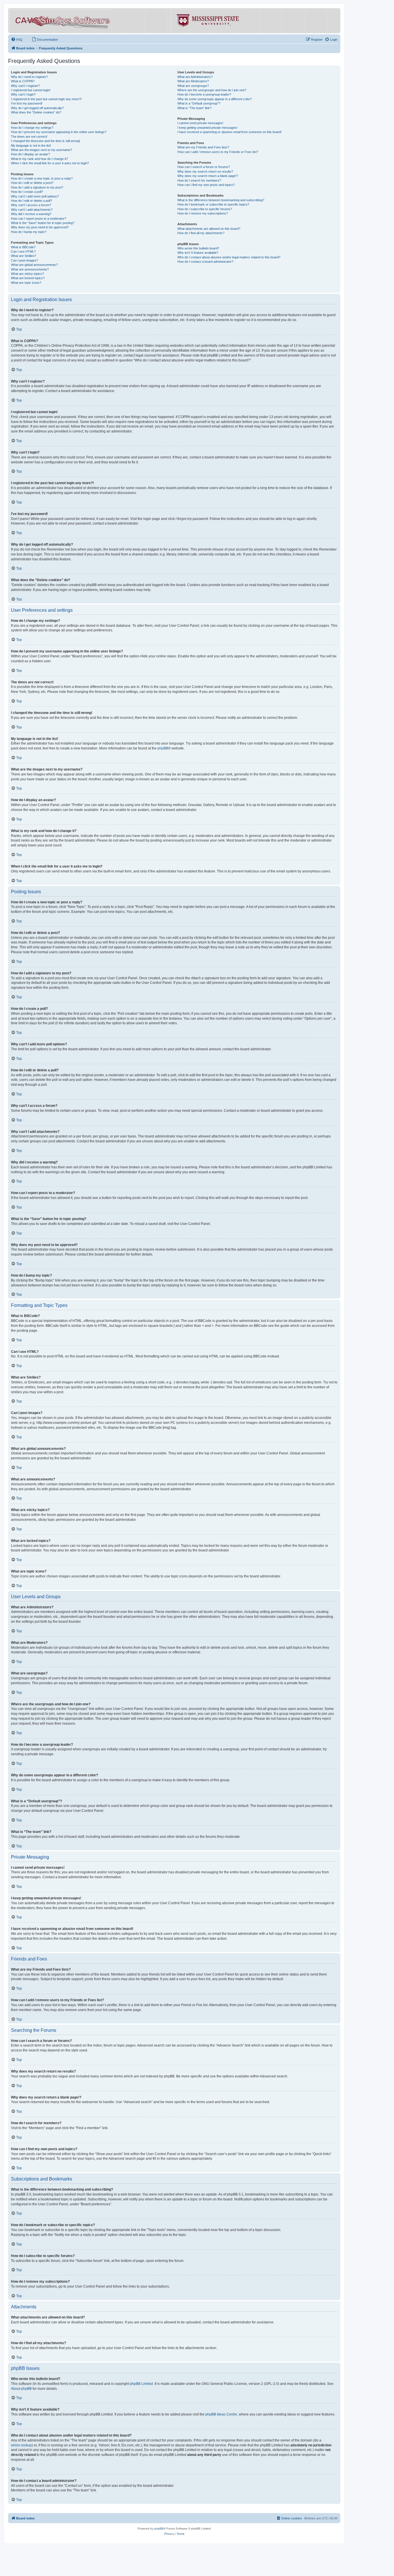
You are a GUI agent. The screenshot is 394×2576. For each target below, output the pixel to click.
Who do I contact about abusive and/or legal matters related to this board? (229, 257)
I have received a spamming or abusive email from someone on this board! (229, 132)
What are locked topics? (28, 278)
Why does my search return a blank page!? (208, 176)
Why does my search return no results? (205, 171)
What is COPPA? (23, 81)
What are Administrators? (195, 77)
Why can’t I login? (23, 94)
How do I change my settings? (32, 128)
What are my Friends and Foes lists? (203, 147)
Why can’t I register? (25, 86)
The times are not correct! (29, 137)
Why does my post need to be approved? (40, 227)
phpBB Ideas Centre (221, 2414)
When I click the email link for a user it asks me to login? (50, 163)
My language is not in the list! (31, 146)
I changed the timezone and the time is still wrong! (46, 141)
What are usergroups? (193, 86)
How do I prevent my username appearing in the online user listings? (59, 132)
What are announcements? (30, 269)
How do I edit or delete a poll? (31, 201)
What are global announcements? (34, 265)
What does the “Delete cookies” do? (36, 112)
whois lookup (21, 2445)
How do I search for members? (199, 180)
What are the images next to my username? (42, 150)
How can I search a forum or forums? (204, 167)
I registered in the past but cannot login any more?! (46, 99)
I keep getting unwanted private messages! (207, 128)
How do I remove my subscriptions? (203, 213)
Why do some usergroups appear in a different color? (215, 99)
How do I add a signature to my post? (37, 187)
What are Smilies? (24, 256)
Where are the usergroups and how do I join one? (212, 90)
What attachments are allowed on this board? (209, 229)
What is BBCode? (23, 247)
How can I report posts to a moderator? (39, 219)
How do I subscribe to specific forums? (205, 209)
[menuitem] (17, 40)
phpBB (163, 748)
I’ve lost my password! (27, 103)
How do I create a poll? (27, 192)
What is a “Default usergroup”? (199, 103)
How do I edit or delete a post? (32, 183)
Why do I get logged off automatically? (37, 108)
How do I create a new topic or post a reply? (42, 178)
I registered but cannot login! (31, 90)
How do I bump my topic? (29, 232)
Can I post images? (25, 260)
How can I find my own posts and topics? (206, 185)
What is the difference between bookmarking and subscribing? (221, 200)
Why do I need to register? (29, 77)
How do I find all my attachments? (201, 233)
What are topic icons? (26, 283)
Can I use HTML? (23, 251)
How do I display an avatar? (30, 154)
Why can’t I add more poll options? (35, 196)
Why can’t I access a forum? (31, 205)
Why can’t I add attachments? (32, 210)
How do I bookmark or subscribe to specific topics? (213, 204)
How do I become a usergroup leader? (204, 94)
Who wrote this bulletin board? (198, 248)
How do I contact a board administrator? (205, 262)
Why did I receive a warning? (31, 214)
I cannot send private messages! (200, 123)
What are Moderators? (193, 81)
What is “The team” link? (194, 108)
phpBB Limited (141, 2384)
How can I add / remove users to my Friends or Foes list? (218, 152)
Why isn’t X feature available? (198, 253)
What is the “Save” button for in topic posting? (43, 223)
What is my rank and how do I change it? (39, 159)
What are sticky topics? (27, 274)
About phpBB (21, 2389)
